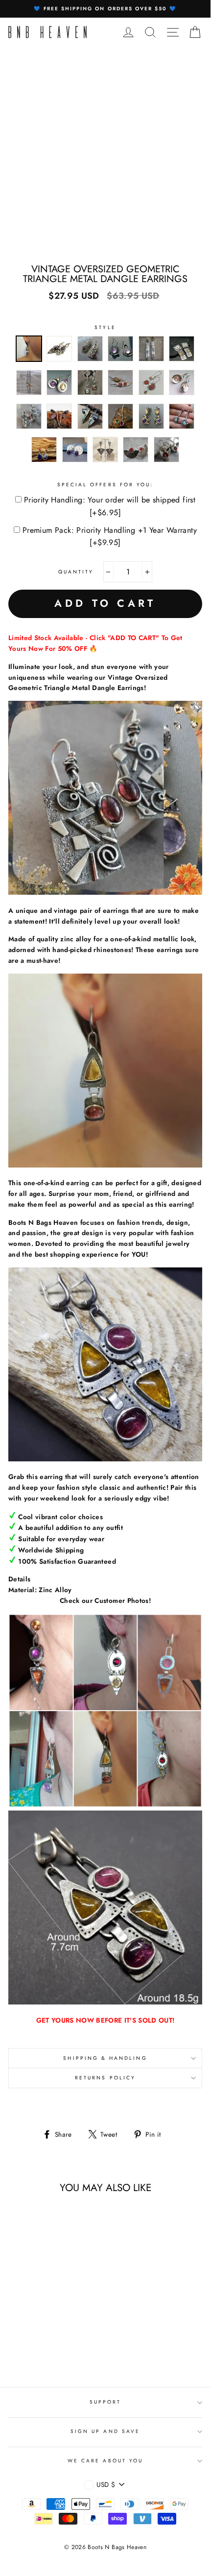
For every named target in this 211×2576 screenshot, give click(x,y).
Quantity (76, 572)
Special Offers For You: (105, 485)
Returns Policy (105, 2078)
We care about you (105, 2461)
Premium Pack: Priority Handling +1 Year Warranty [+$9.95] (110, 537)
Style (105, 327)
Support (105, 2402)
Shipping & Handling (105, 2058)
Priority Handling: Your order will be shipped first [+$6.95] (110, 506)
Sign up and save (105, 2431)
